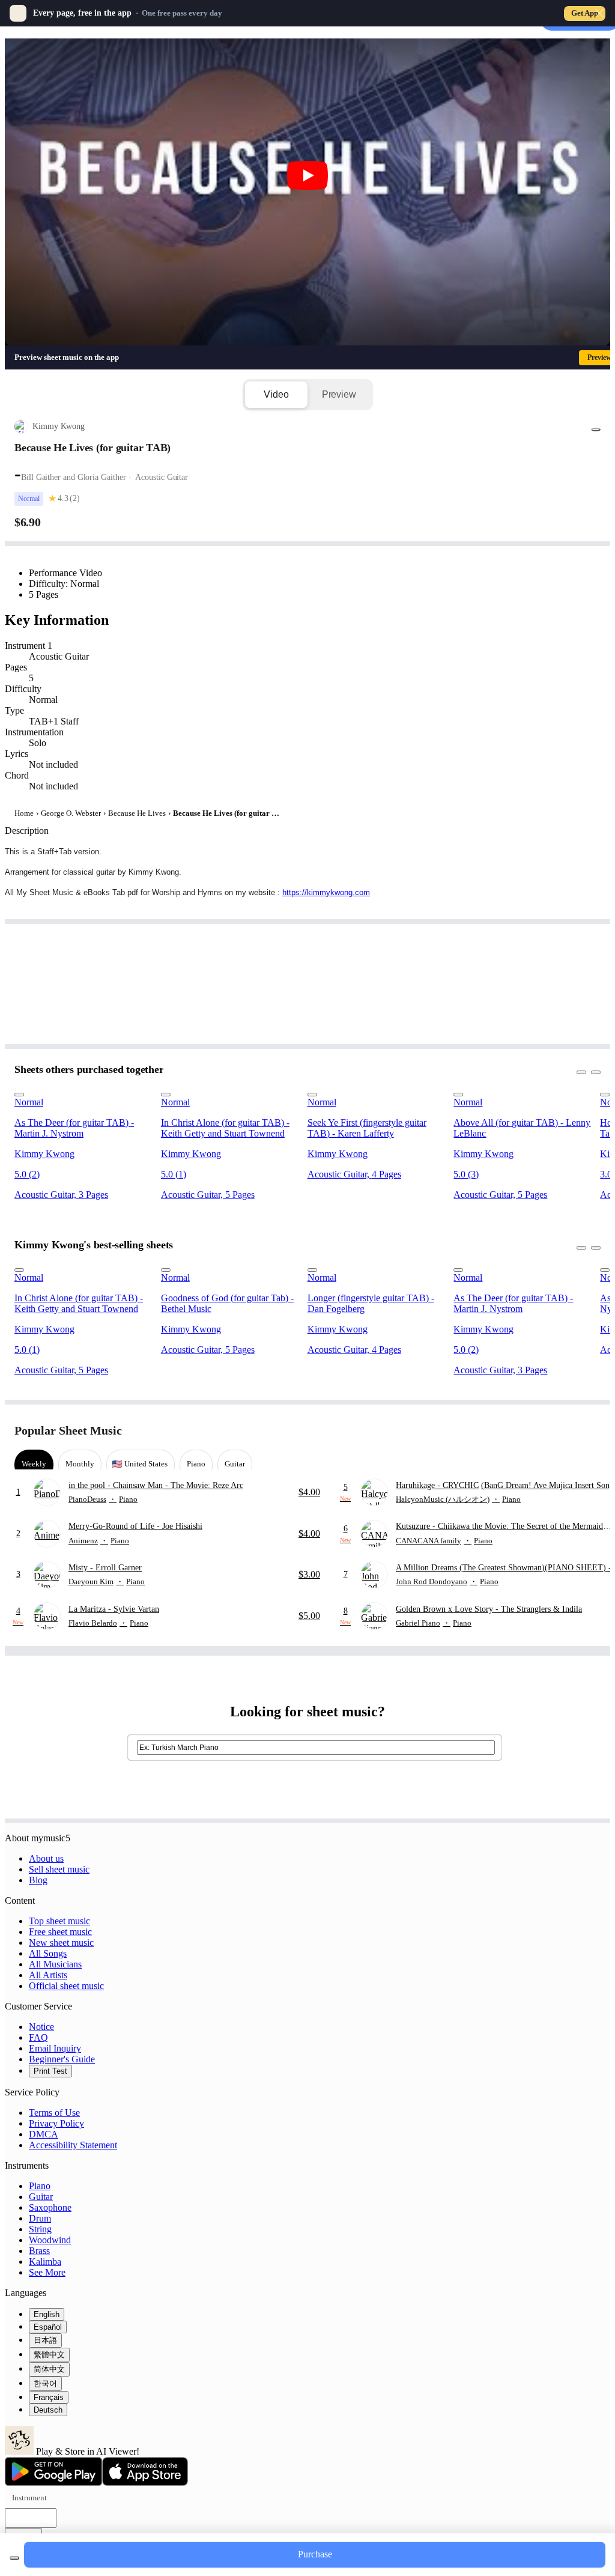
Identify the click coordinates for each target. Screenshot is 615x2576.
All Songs (48, 1953)
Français (49, 2397)
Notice (41, 2027)
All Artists (48, 1975)
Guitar (41, 2197)
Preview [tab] (339, 394)
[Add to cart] (14, 2558)
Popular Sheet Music (68, 1430)
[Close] (599, 13)
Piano (40, 2186)
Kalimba (45, 2262)
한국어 (45, 2383)
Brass (39, 2251)
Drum (40, 2218)
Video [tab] (276, 394)
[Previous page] (569, 1431)
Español (48, 2327)
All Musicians (55, 1964)
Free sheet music (60, 1932)
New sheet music (61, 1943)
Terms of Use (54, 2113)
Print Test (50, 2071)
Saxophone (50, 2207)
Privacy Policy (56, 2123)
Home (24, 813)
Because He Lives (137, 813)
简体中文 (49, 2369)
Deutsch (48, 2410)
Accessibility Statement (73, 2145)
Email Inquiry (55, 2048)
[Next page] (590, 1431)
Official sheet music (66, 1986)
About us (46, 1858)
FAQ (38, 2037)
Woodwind (50, 2240)
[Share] (596, 430)
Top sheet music (59, 1921)
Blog (38, 1880)
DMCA (44, 2134)
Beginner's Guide (62, 2059)
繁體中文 (49, 2355)
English (47, 2314)
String (40, 2229)
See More (47, 2272)
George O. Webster (71, 813)
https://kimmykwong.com (326, 892)
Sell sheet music (59, 1869)
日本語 (45, 2340)
